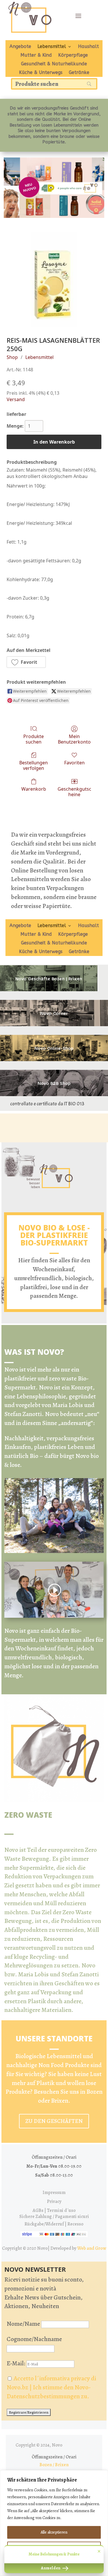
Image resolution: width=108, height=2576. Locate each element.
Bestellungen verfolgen (34, 765)
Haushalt (88, 47)
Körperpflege (73, 55)
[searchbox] (54, 84)
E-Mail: (17, 2363)
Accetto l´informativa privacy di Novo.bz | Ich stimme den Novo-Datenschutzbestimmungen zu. (51, 2387)
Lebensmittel (52, 47)
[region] (54, 2523)
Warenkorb (34, 789)
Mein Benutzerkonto (74, 739)
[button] (26, 662)
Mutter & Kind (36, 55)
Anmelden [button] (51, 2568)
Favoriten (74, 762)
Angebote (20, 47)
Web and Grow (92, 2248)
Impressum (54, 2193)
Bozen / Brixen (54, 2465)
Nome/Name (23, 2324)
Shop (12, 357)
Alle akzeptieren (54, 2532)
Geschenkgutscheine (74, 792)
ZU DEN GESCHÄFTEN (54, 2121)
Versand (16, 399)
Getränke (79, 73)
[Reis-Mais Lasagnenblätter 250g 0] (54, 280)
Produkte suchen (34, 739)
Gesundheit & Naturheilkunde (54, 64)
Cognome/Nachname (34, 2339)
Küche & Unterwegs (41, 73)
